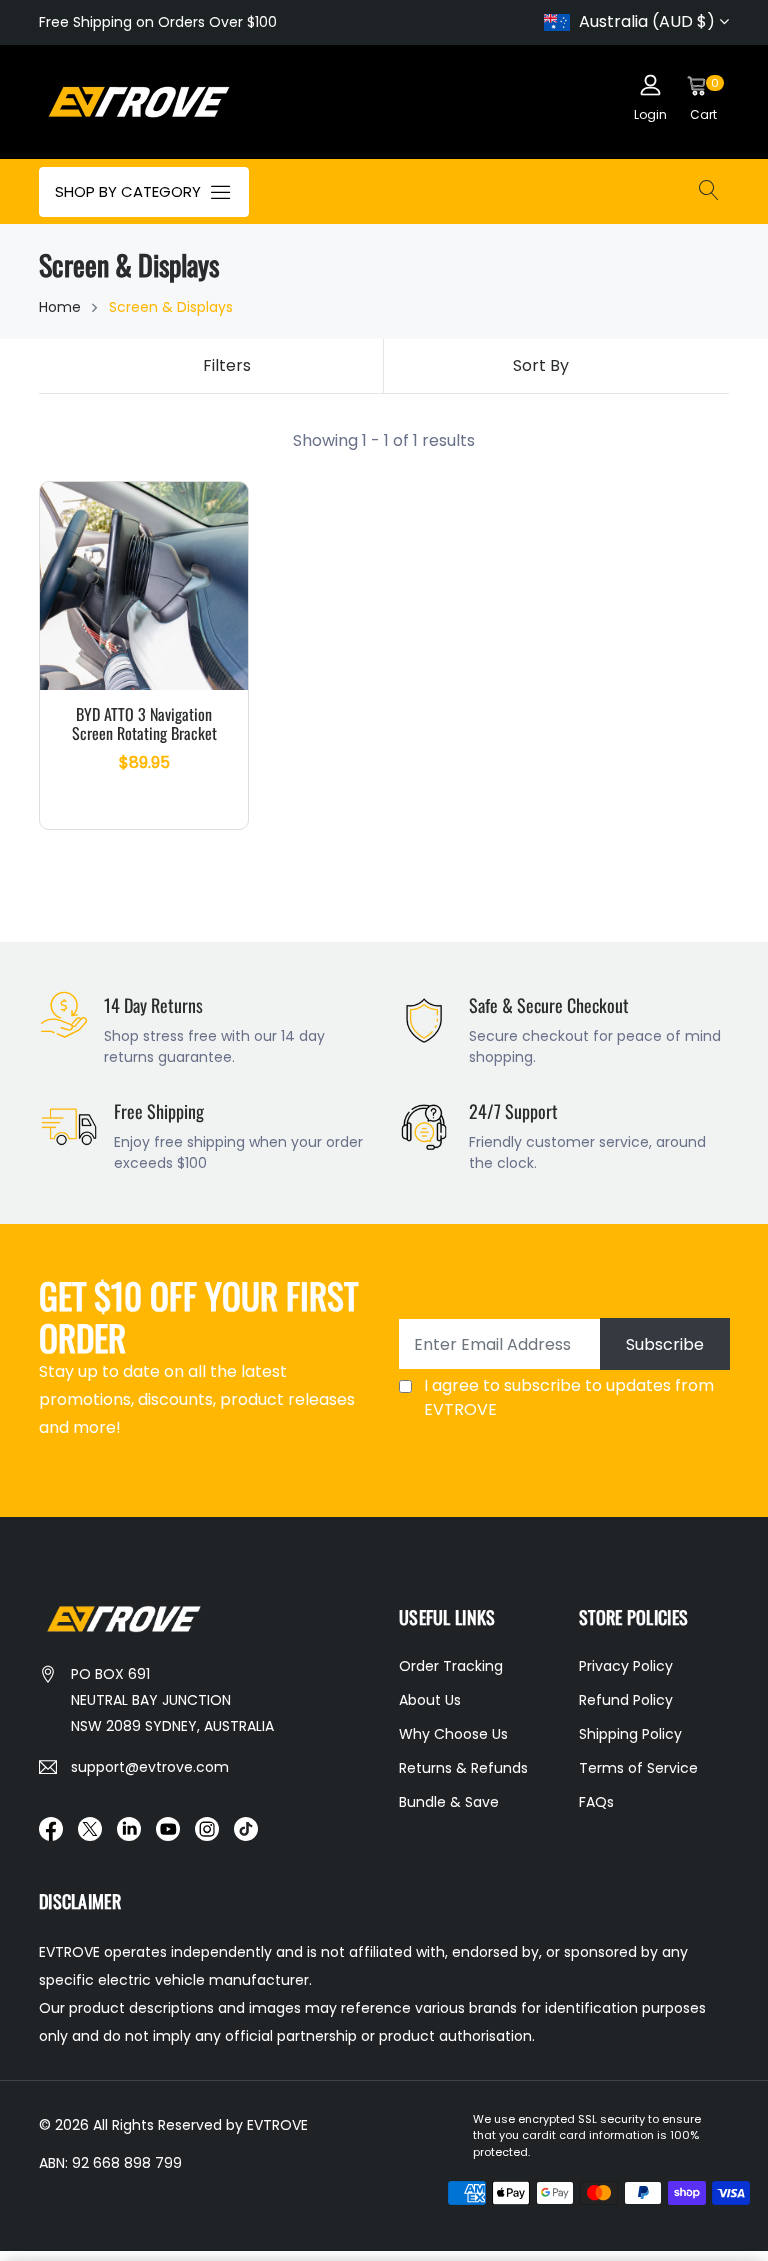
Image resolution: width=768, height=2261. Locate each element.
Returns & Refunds (463, 1768)
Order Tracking (451, 1666)
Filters (227, 365)
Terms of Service (638, 1768)
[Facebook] (51, 1828)
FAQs (596, 1802)
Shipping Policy (630, 1734)
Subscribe (665, 1344)
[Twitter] (90, 1828)
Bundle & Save (449, 1802)
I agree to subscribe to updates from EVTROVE (569, 1397)
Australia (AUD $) (647, 21)
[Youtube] (168, 1828)
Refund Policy (626, 1700)
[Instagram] (207, 1828)
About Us (430, 1700)
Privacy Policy (626, 1666)
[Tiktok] (246, 1828)
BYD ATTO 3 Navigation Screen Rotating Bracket (144, 723)
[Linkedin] (129, 1828)
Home (60, 307)
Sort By (541, 365)
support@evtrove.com (150, 1767)
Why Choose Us (453, 1734)
